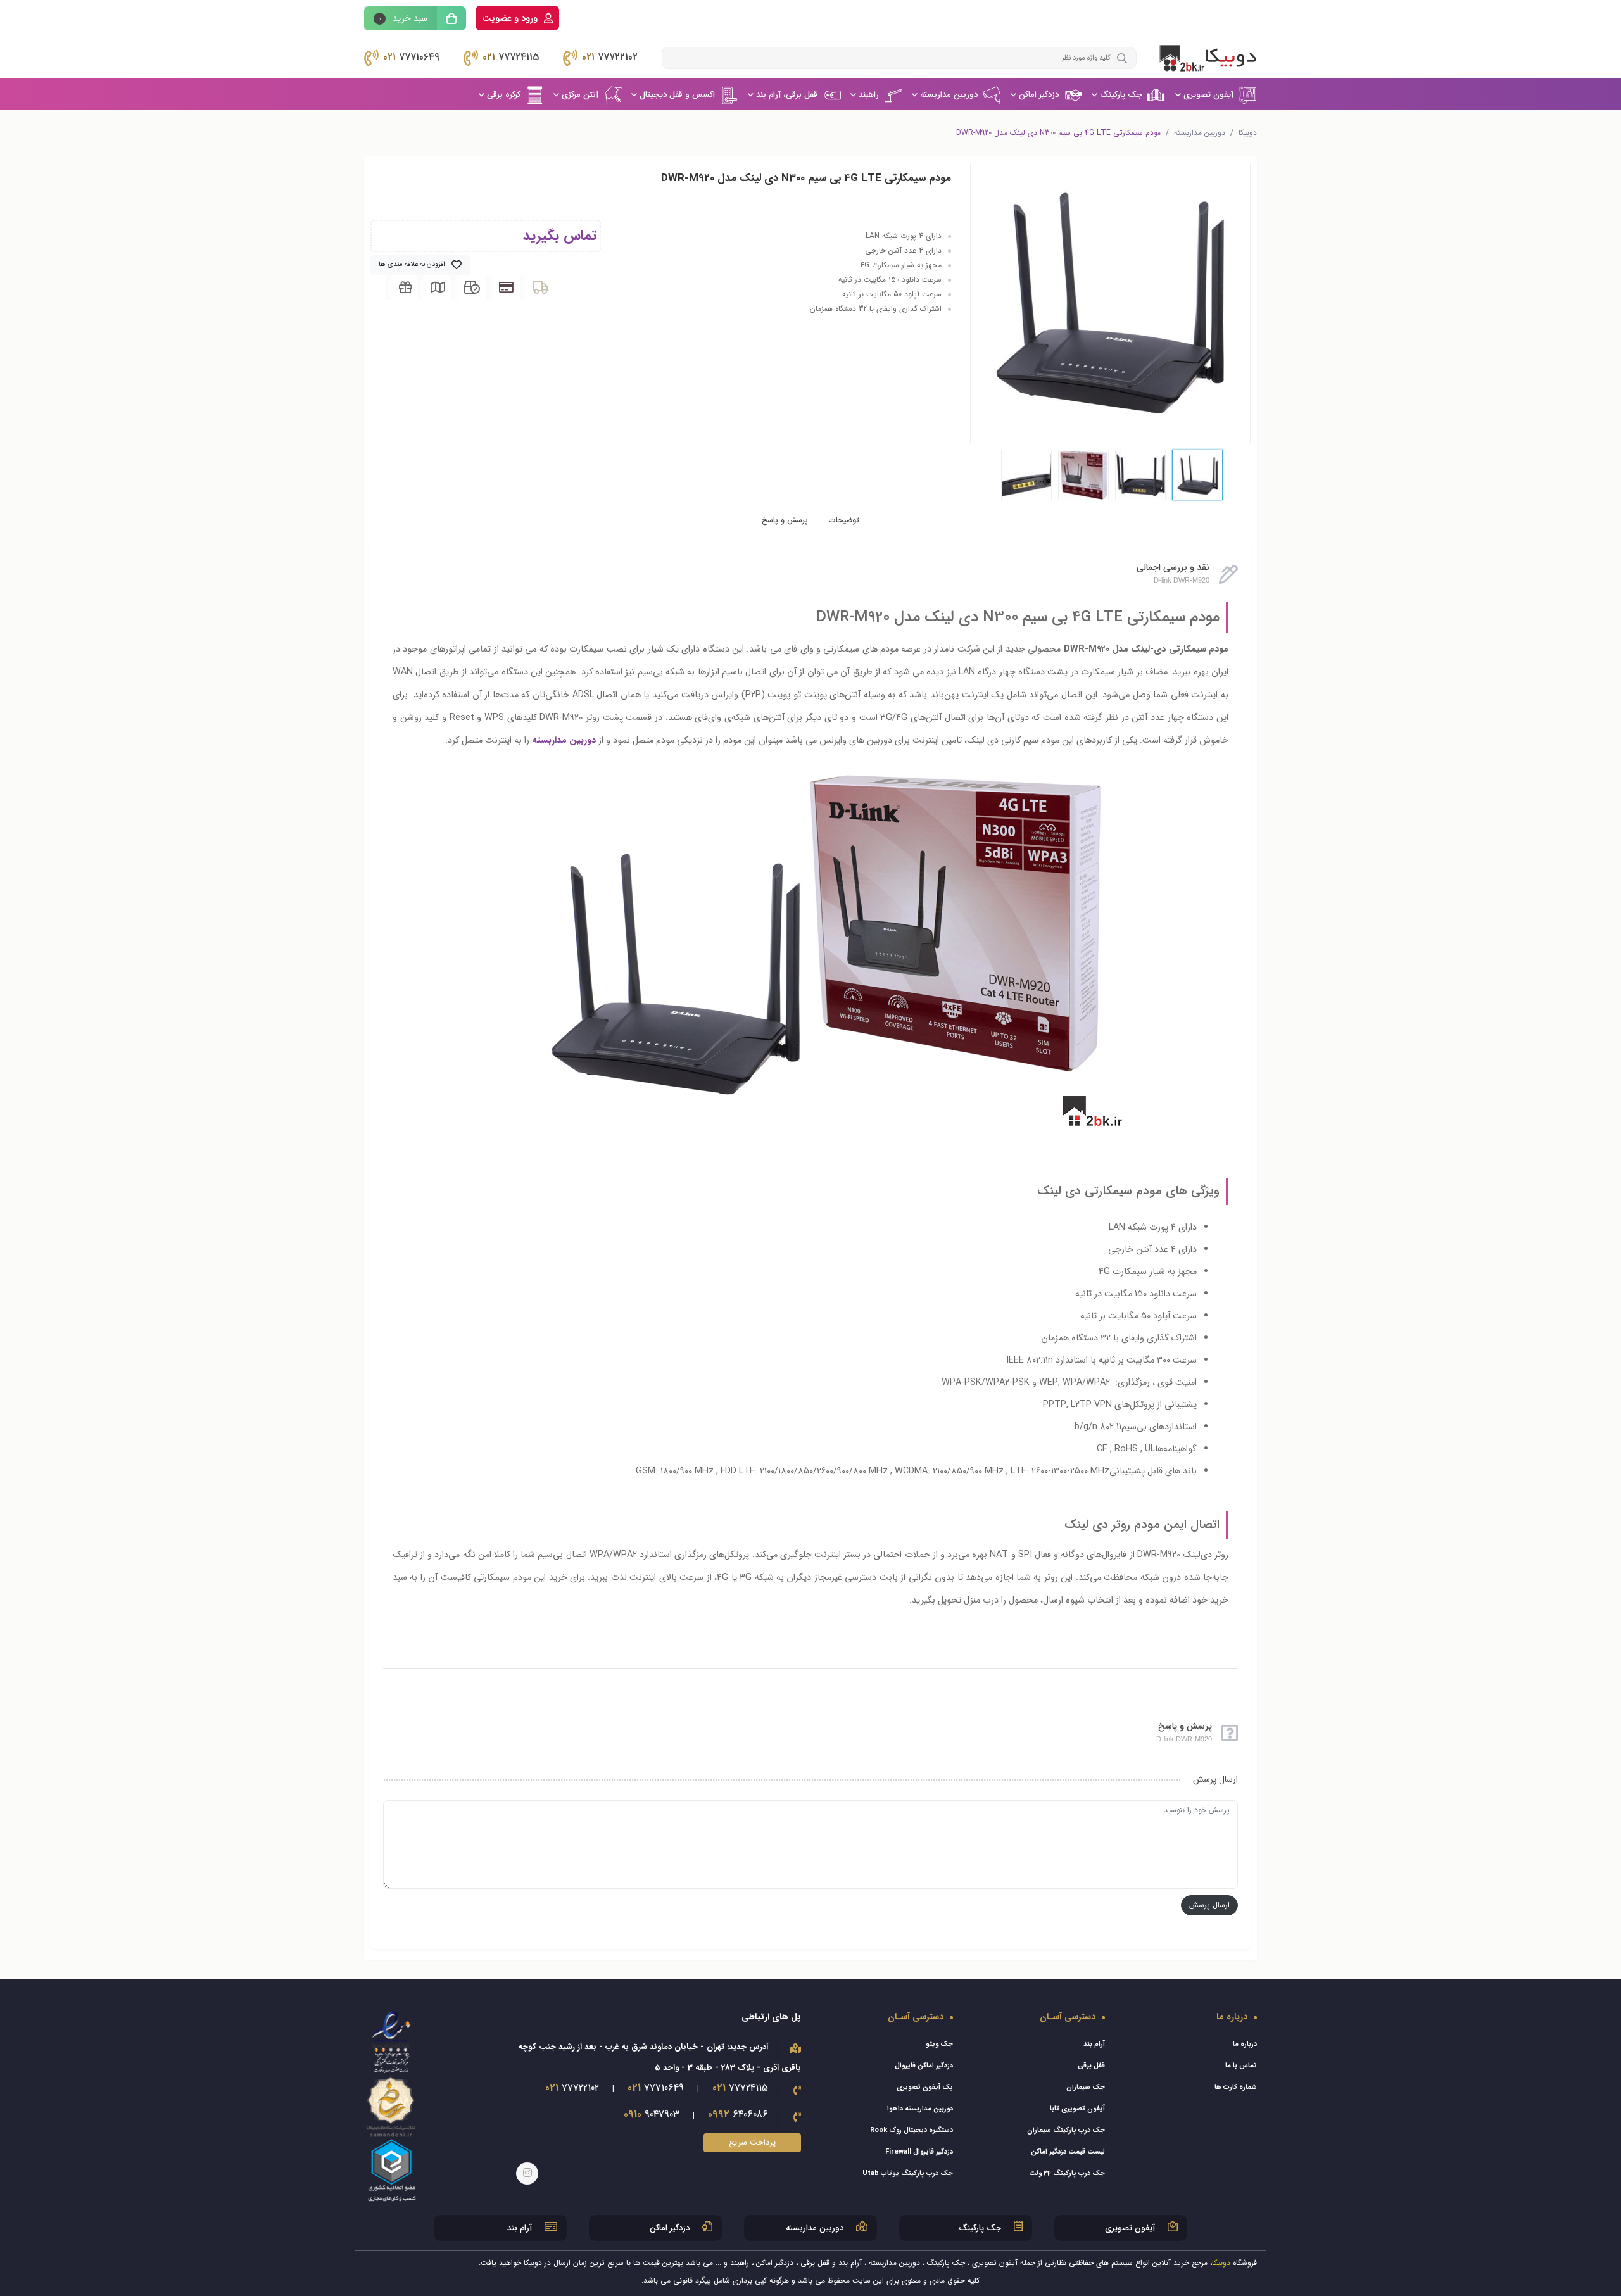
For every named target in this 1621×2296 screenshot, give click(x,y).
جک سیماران (1086, 2087)
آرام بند (1094, 2044)
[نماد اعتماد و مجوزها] (392, 2106)
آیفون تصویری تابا (1077, 2109)
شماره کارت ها (1236, 2087)
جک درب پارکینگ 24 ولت (1067, 2173)
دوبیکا (1248, 133)
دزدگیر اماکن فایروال (924, 2066)
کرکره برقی (504, 95)
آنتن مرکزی (580, 95)
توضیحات (844, 520)
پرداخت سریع (752, 2142)
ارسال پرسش (1209, 1905)
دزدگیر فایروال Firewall (919, 2152)
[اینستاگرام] (527, 2173)
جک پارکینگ (1121, 95)
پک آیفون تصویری (925, 2087)
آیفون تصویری (1208, 95)
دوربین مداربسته (949, 95)
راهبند (869, 95)
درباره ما (1245, 2044)
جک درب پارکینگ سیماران (1066, 2130)
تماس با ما (1241, 2066)
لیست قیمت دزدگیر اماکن (1068, 2152)
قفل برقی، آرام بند (787, 95)
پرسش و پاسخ (785, 520)
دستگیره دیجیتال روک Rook (911, 2130)
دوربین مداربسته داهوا (920, 2109)
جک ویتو (939, 2044)
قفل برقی (1091, 2066)
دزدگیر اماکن (1039, 95)
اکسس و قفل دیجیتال (677, 95)
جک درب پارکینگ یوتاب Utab (908, 2173)
